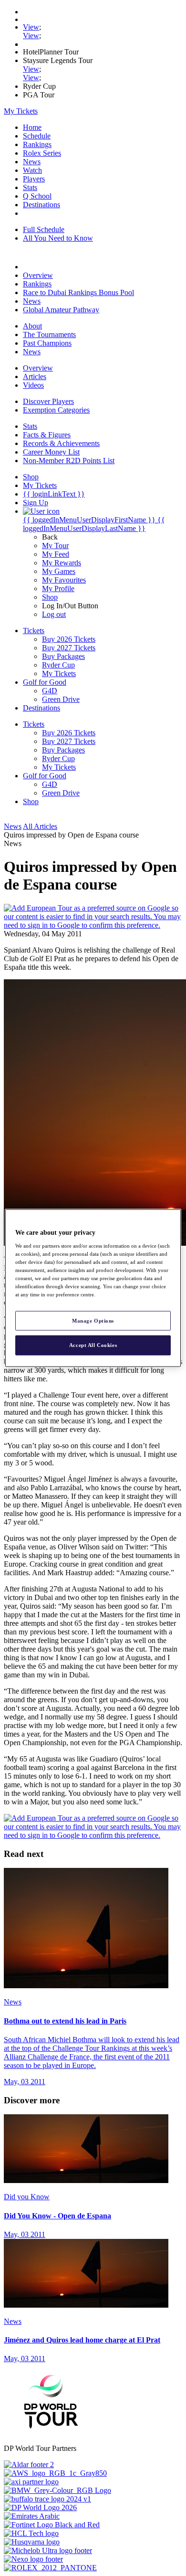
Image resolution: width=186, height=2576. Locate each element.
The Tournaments (49, 334)
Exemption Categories (56, 410)
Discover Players (48, 401)
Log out (54, 614)
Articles (35, 376)
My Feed (56, 554)
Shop (50, 597)
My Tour (55, 546)
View (31, 27)
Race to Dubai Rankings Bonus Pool (78, 292)
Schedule (37, 136)
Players (34, 179)
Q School (37, 196)
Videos (33, 385)
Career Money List (51, 452)
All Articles (40, 826)
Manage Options (93, 1320)
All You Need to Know (58, 238)
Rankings (37, 144)
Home (32, 127)
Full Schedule (44, 229)
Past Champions (47, 343)
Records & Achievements (61, 443)
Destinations (41, 205)
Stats (30, 187)
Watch (32, 170)
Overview (38, 275)
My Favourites (64, 580)
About (32, 326)
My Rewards (62, 563)
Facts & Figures (47, 435)
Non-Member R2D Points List (69, 461)
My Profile (58, 588)
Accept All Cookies (93, 1345)
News (32, 162)
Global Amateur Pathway (61, 310)
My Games (59, 571)
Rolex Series (42, 153)
